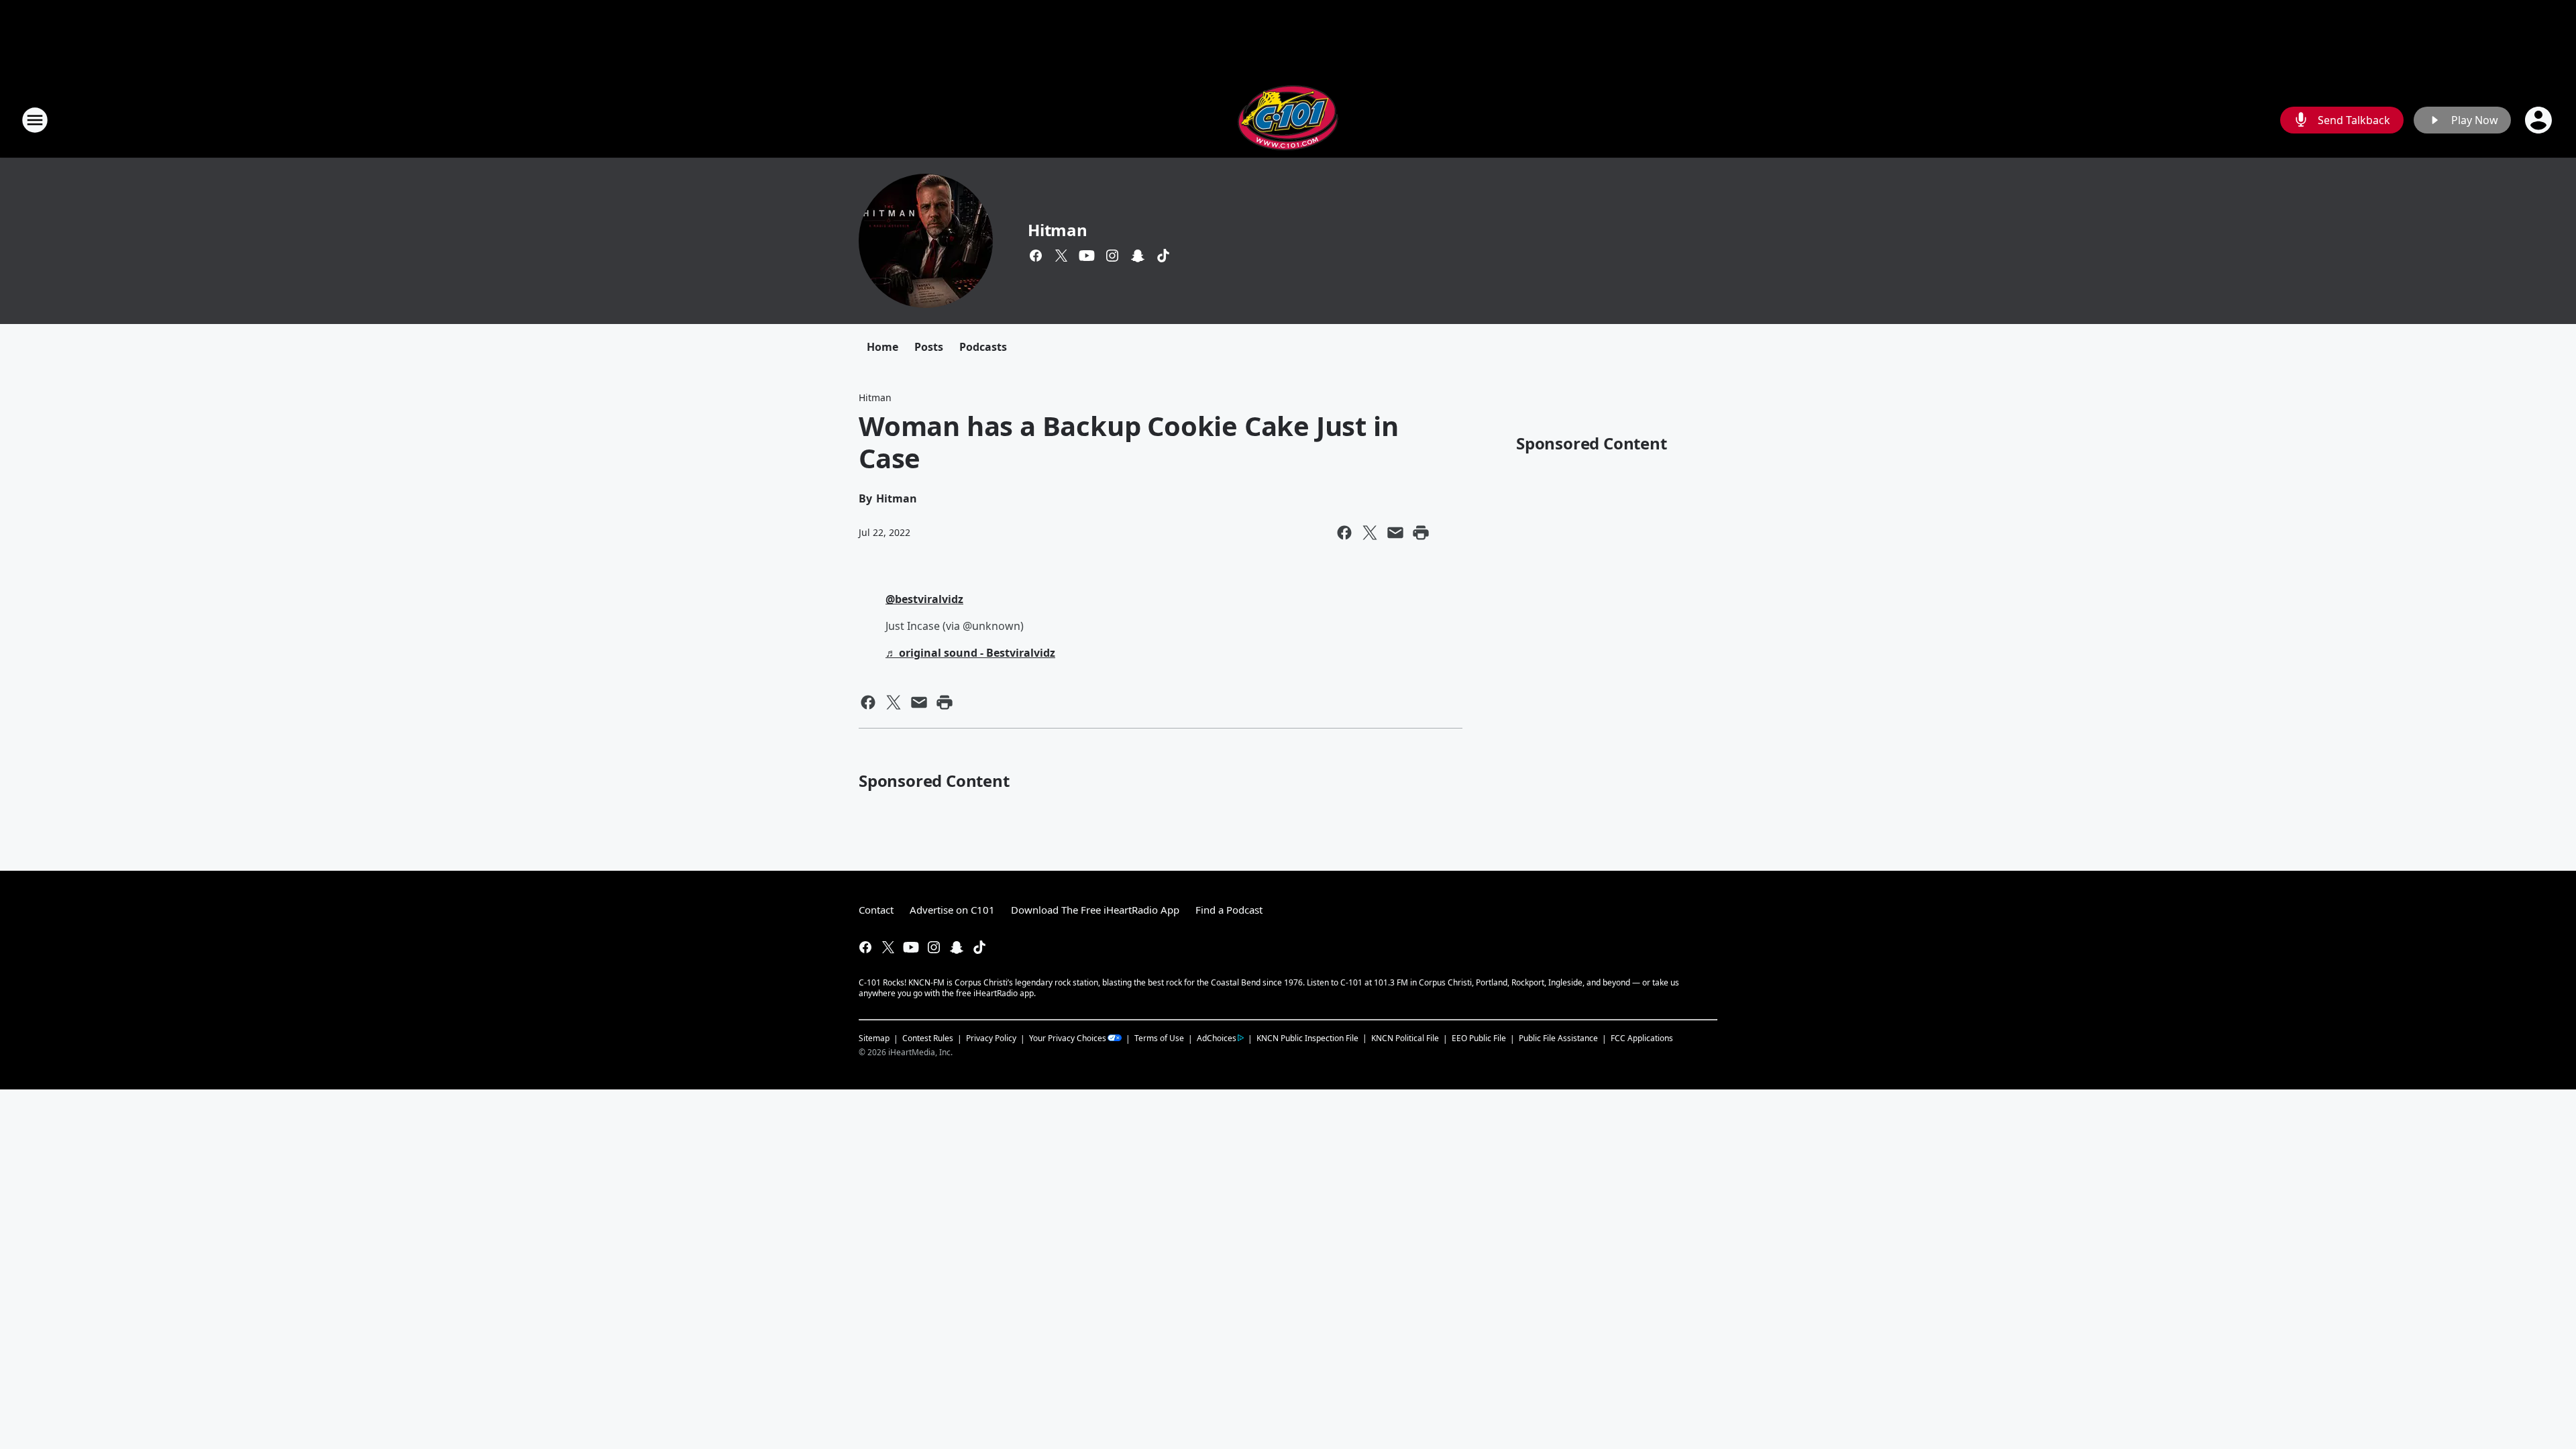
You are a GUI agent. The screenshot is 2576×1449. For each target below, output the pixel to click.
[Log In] (2540, 120)
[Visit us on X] (1061, 256)
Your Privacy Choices (1068, 1038)
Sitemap (874, 1038)
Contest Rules (928, 1038)
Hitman (1058, 230)
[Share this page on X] (1370, 533)
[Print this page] (1421, 533)
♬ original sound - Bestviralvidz (970, 653)
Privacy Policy (991, 1038)
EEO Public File (1479, 1038)
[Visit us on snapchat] (1138, 256)
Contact (876, 910)
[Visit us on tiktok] (1163, 256)
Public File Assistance (1558, 1038)
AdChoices (1217, 1038)
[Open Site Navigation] (35, 120)
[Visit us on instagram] (1112, 256)
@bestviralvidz (924, 599)
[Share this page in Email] (1395, 533)
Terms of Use (1159, 1038)
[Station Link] (1288, 120)
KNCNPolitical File (1405, 1038)
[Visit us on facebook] (1036, 256)
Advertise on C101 (952, 910)
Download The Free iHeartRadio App (1095, 910)
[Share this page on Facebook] (1344, 533)
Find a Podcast (1229, 910)
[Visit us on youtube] (1087, 256)
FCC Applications (1642, 1038)
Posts (929, 347)
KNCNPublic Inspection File (1307, 1038)
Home (882, 347)
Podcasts (983, 347)
